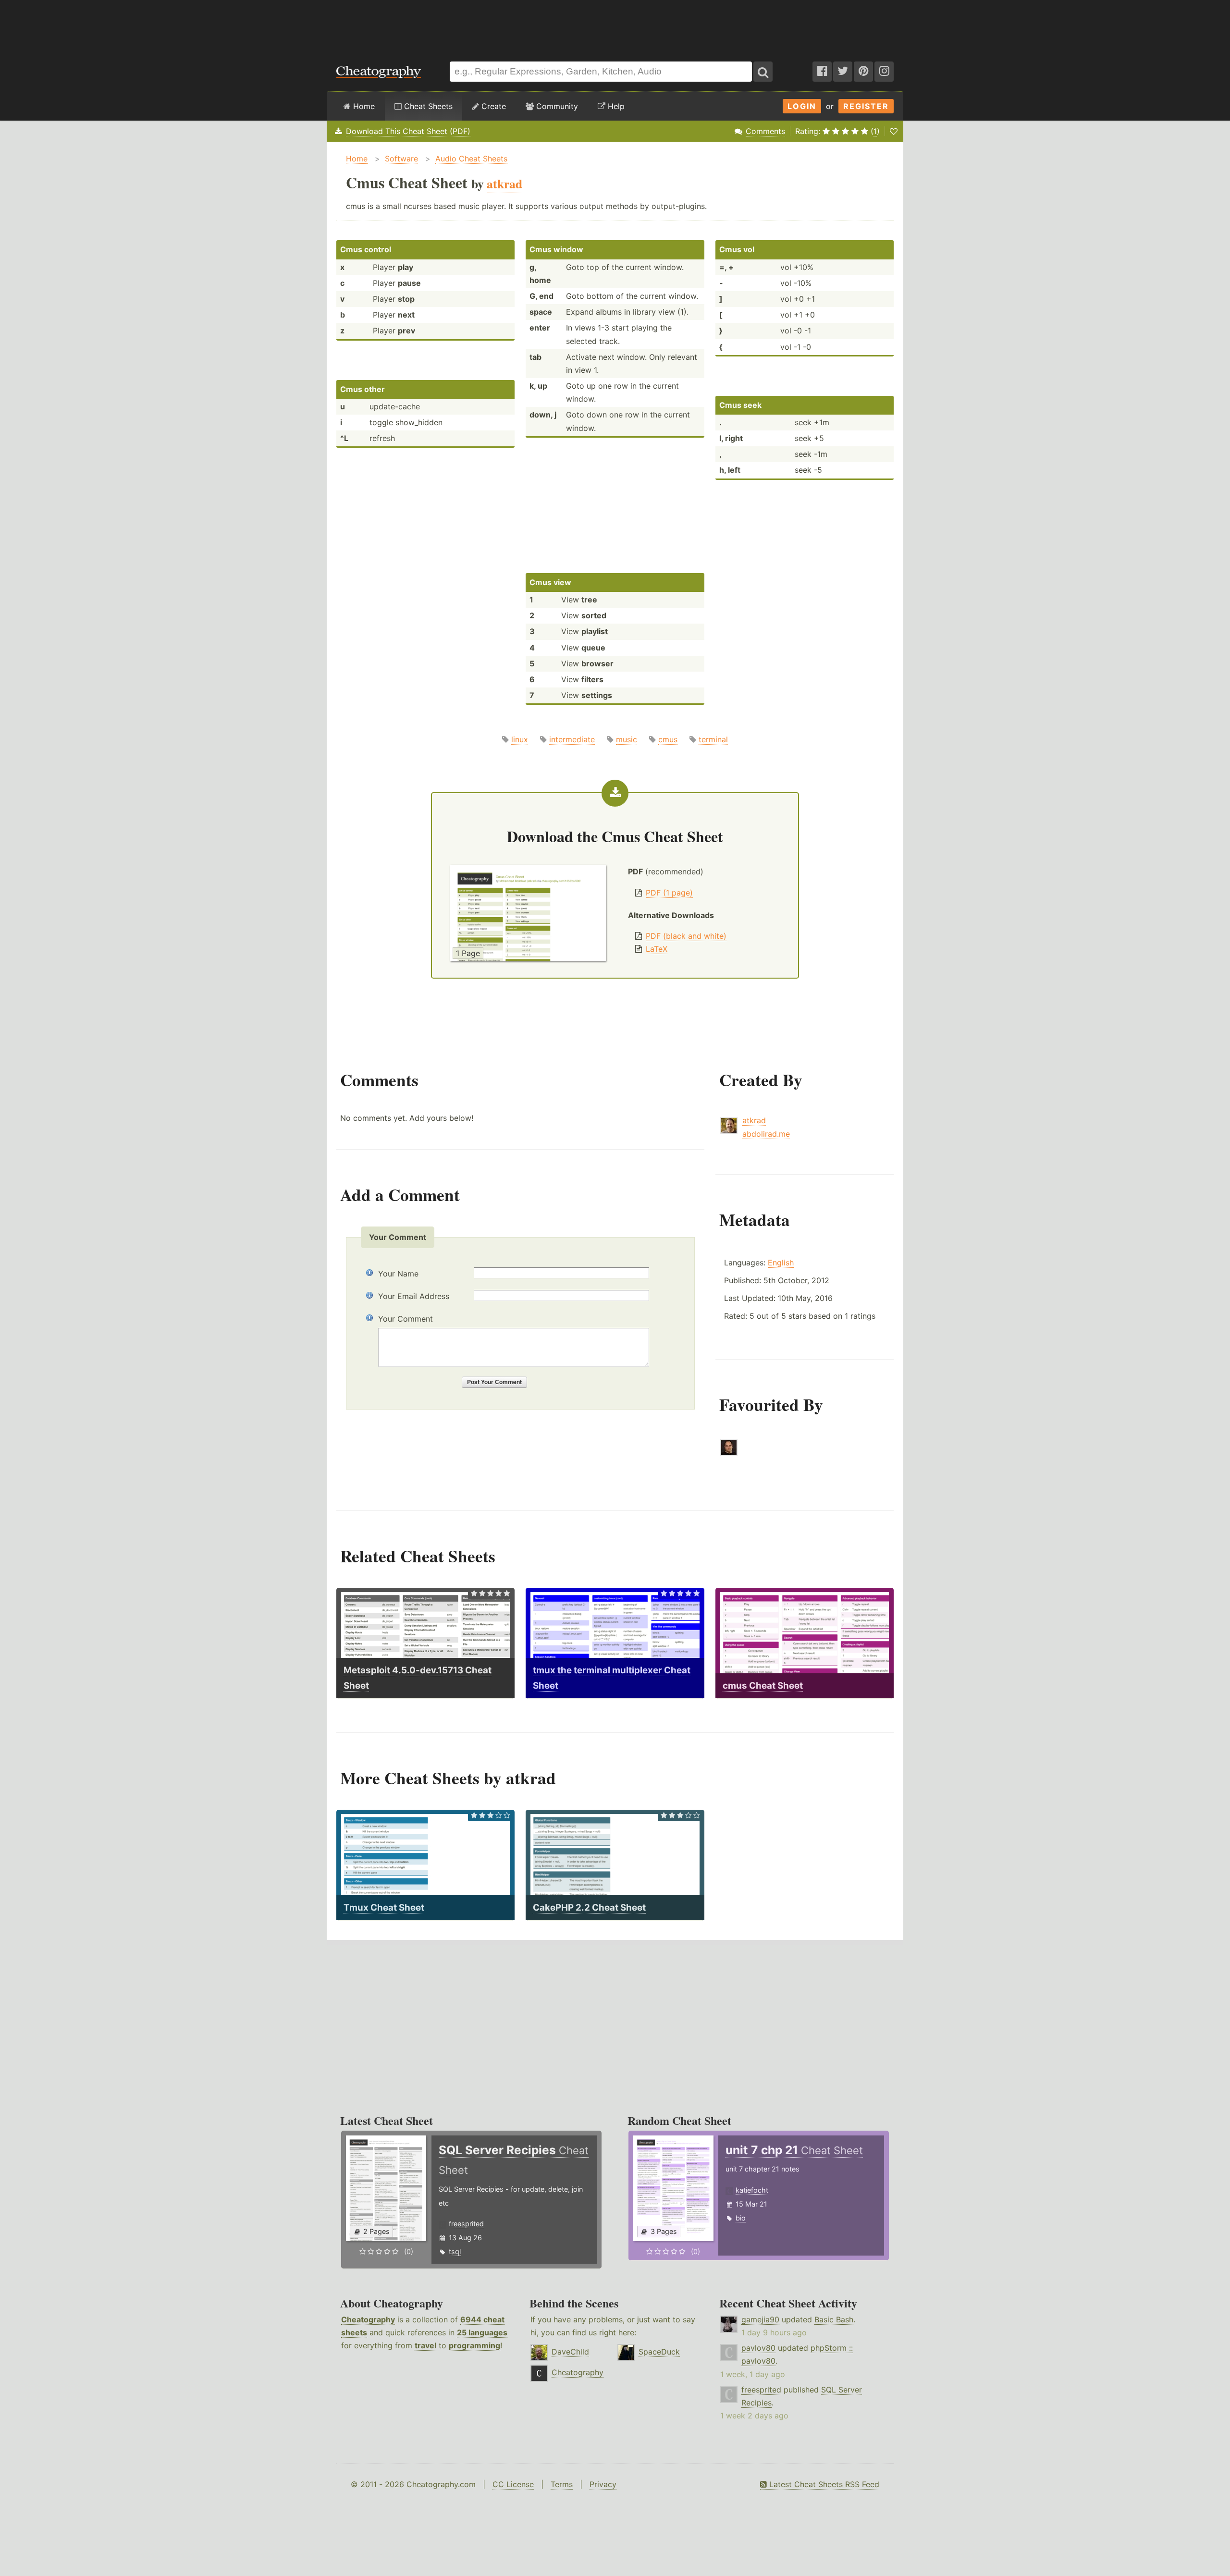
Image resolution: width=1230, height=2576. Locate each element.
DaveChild (570, 2352)
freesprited (466, 2224)
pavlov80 (758, 2348)
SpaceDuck (659, 2352)
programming (474, 2345)
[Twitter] (843, 72)
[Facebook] (822, 72)
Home (363, 106)
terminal (713, 739)
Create (492, 106)
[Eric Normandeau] (729, 1453)
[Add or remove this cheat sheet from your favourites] (894, 131)
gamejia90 (760, 2319)
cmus (668, 739)
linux (520, 739)
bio (741, 2218)
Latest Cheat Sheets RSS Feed (823, 2484)
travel (425, 2345)
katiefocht (752, 2190)
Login (802, 106)
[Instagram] (884, 72)
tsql (455, 2251)
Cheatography (368, 2319)
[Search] (763, 72)
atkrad (754, 1120)
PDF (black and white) (686, 936)
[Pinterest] (863, 72)
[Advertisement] (615, 26)
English (781, 1263)
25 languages (482, 2332)
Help (615, 106)
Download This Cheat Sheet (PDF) (408, 131)
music (627, 739)
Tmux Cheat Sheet (384, 1907)
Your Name (398, 1274)
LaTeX (657, 949)
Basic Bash (834, 2319)
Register (866, 106)
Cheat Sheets (427, 106)
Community (556, 106)
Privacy (603, 2484)
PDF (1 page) (669, 893)
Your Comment (406, 1319)
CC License (513, 2484)
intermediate (572, 739)
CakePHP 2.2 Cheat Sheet (589, 1907)
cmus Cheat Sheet (763, 1686)
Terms (562, 2484)
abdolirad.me (766, 1134)
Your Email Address (414, 1296)
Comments (765, 131)
